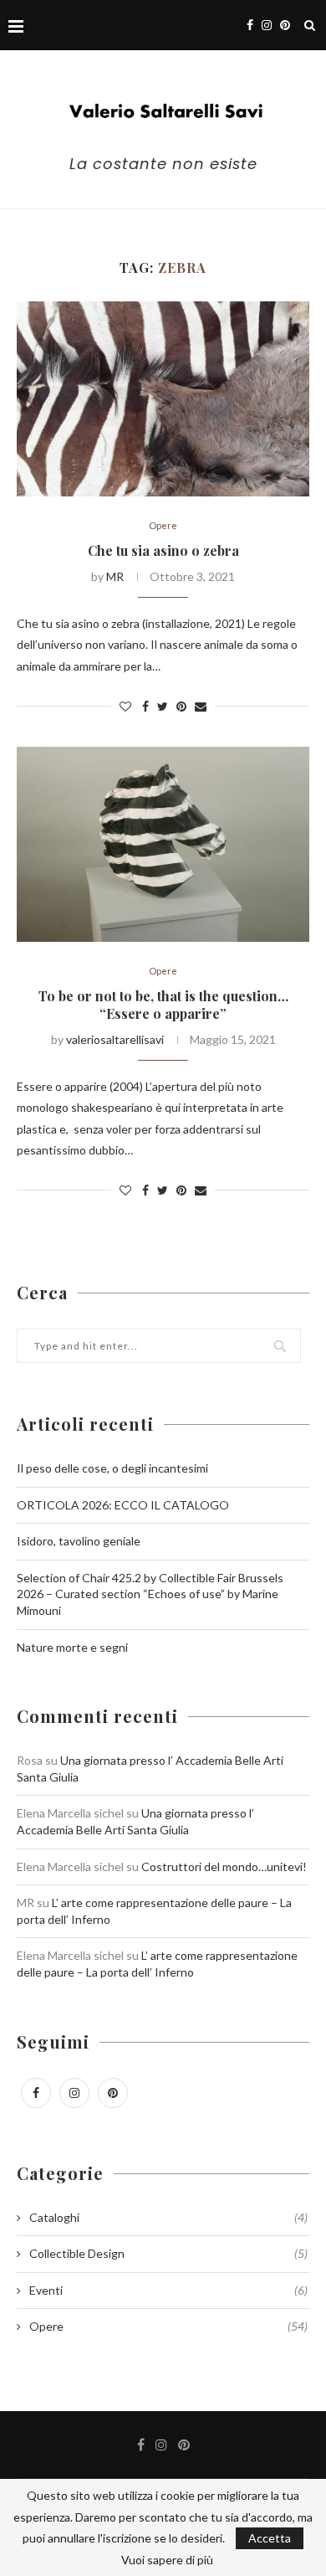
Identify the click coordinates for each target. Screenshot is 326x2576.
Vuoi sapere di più (167, 2560)
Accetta (270, 2538)
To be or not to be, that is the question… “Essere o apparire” (163, 1005)
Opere (163, 525)
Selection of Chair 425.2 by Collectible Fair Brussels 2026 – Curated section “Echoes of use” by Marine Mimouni (150, 1594)
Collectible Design (168, 2253)
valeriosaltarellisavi (115, 1039)
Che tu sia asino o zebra (163, 550)
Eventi (168, 2290)
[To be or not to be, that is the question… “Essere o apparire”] (163, 844)
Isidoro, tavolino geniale (79, 1541)
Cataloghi (168, 2217)
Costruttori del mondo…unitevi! (224, 1866)
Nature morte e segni (72, 1647)
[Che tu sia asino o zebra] (163, 399)
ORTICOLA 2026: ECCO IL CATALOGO (123, 1505)
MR (115, 576)
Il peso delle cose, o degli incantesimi (112, 1468)
